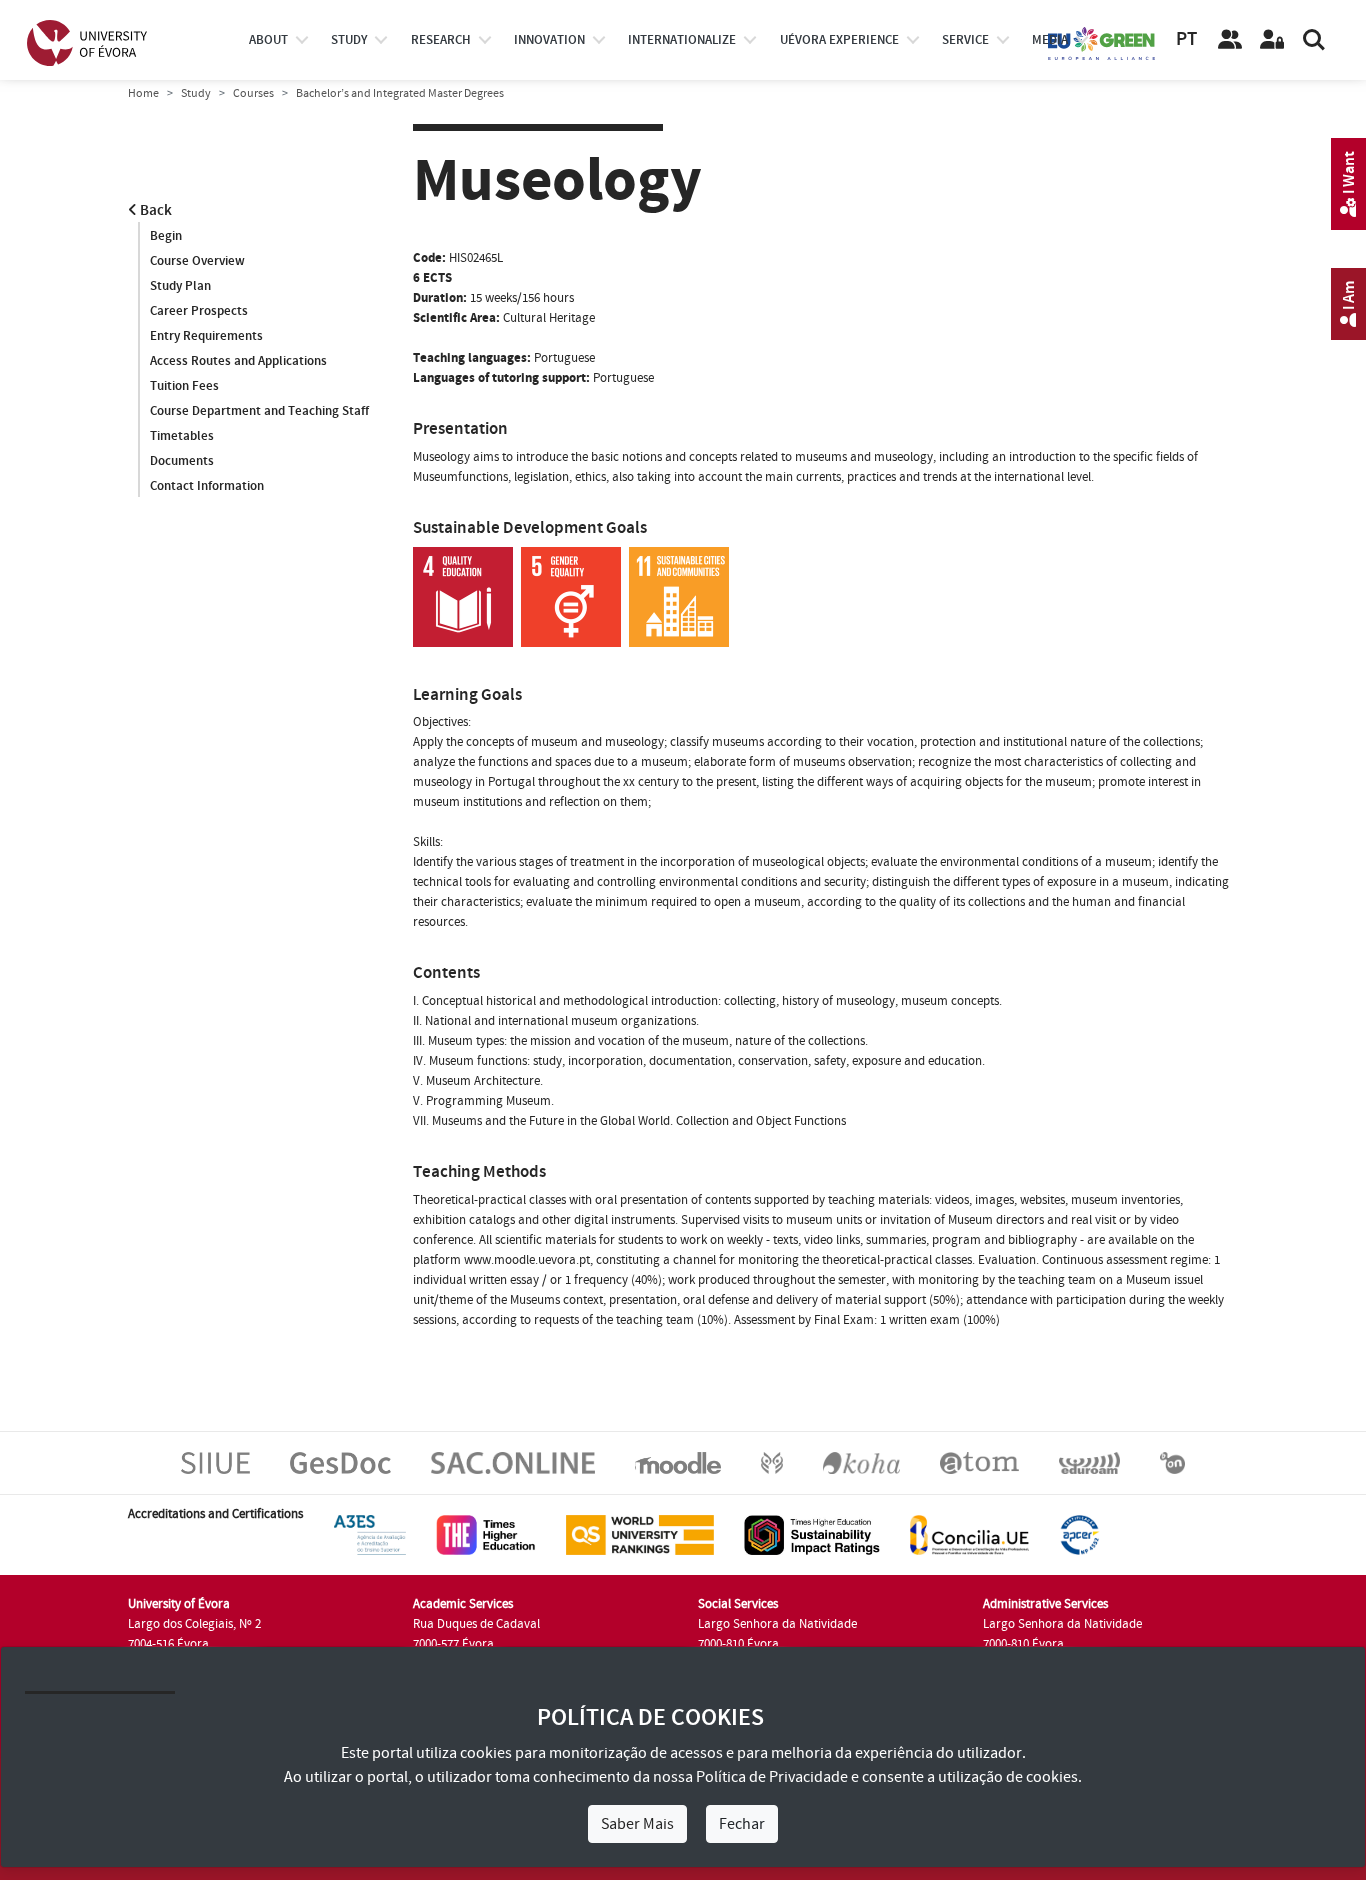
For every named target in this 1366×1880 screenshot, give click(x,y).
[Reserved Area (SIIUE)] (1272, 40)
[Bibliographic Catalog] (861, 1462)
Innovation (549, 40)
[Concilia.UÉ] (969, 1534)
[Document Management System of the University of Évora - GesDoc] (340, 1462)
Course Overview (197, 261)
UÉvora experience (839, 40)
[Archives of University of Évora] (979, 1462)
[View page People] (1230, 40)
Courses (253, 93)
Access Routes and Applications (238, 361)
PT (1186, 39)
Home (143, 93)
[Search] (1314, 40)
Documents (182, 461)
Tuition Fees (184, 386)
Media (1050, 40)
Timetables (182, 436)
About (268, 40)
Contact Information (207, 486)
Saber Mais (637, 1824)
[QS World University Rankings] (640, 1534)
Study (196, 93)
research (441, 40)
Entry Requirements (206, 336)
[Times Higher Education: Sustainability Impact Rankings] (812, 1534)
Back (154, 210)
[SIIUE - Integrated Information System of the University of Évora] (215, 1462)
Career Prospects (199, 311)
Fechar (742, 1824)
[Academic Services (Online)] (513, 1462)
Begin (166, 236)
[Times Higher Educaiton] (486, 1534)
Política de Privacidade (772, 1777)
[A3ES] (370, 1534)
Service (965, 40)
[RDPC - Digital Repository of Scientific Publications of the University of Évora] (772, 1462)
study (349, 40)
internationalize (682, 40)
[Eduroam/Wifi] (1089, 1462)
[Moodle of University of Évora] (677, 1462)
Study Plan (180, 286)
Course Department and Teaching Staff (259, 411)
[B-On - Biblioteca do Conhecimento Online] (1172, 1462)
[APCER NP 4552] (1079, 1534)
